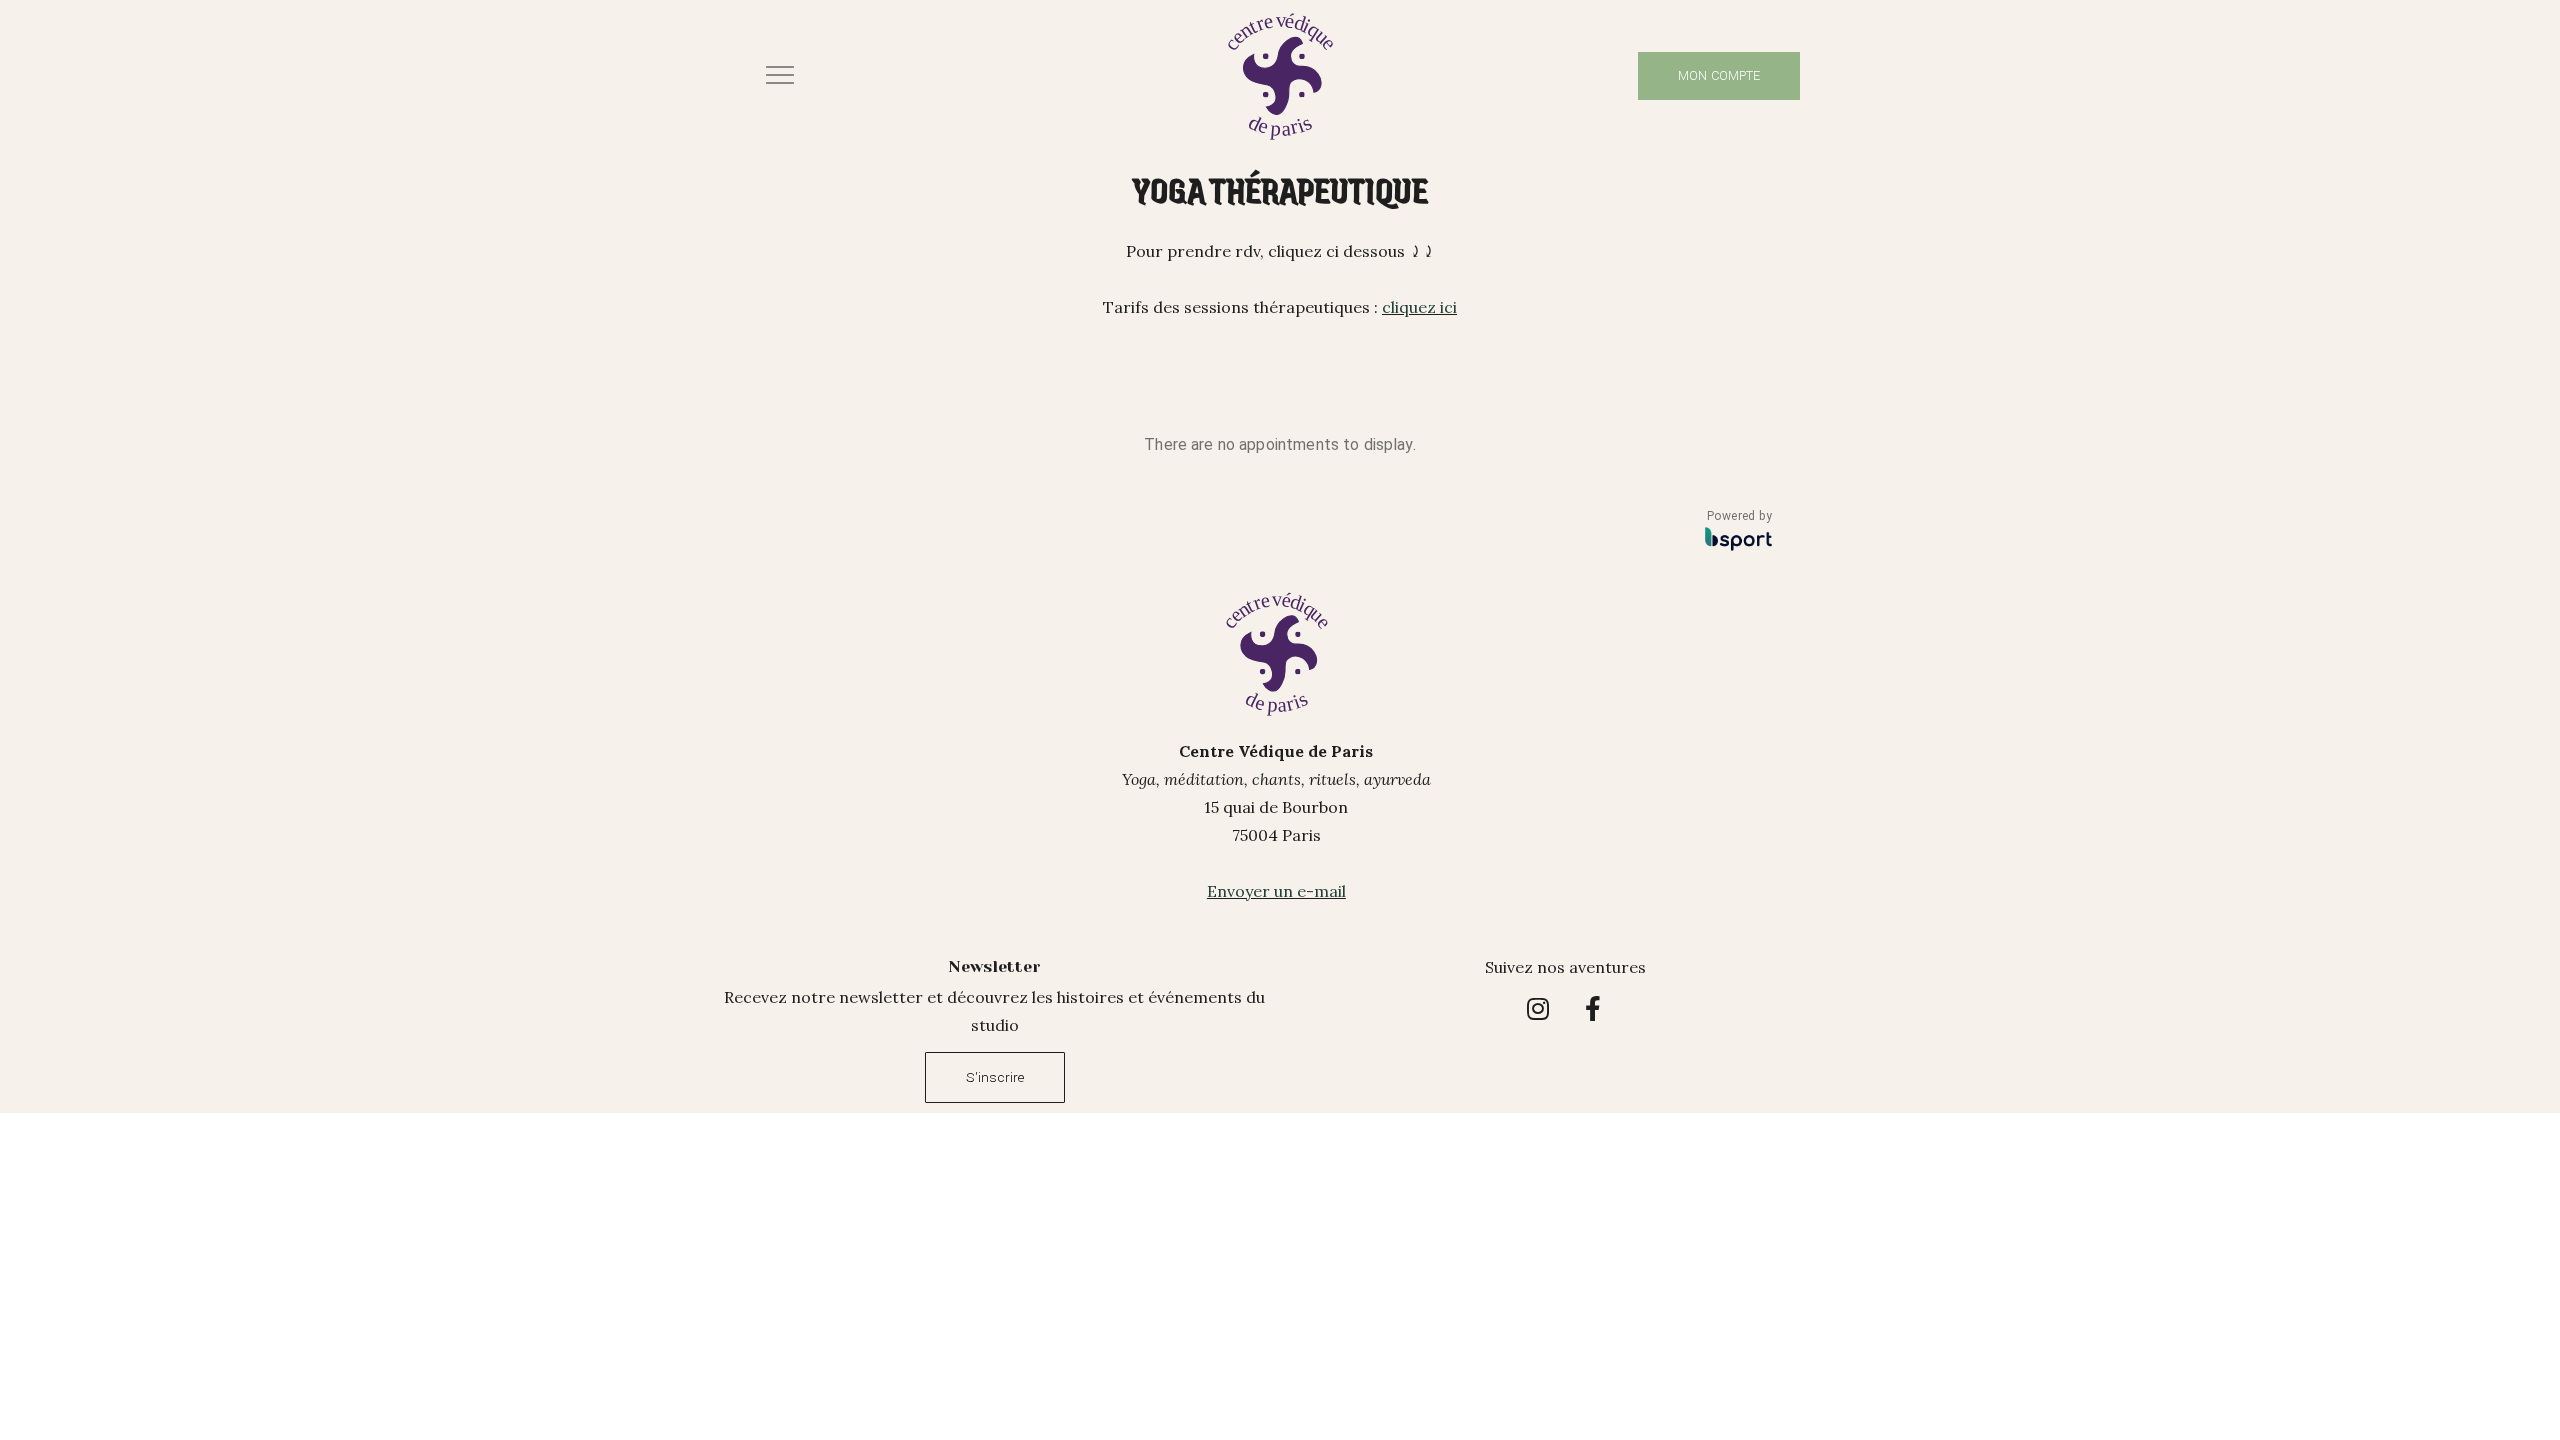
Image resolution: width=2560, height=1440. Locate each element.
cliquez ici (1419, 307)
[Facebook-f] (1593, 1008)
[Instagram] (1538, 1008)
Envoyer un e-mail (1276, 891)
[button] (786, 75)
